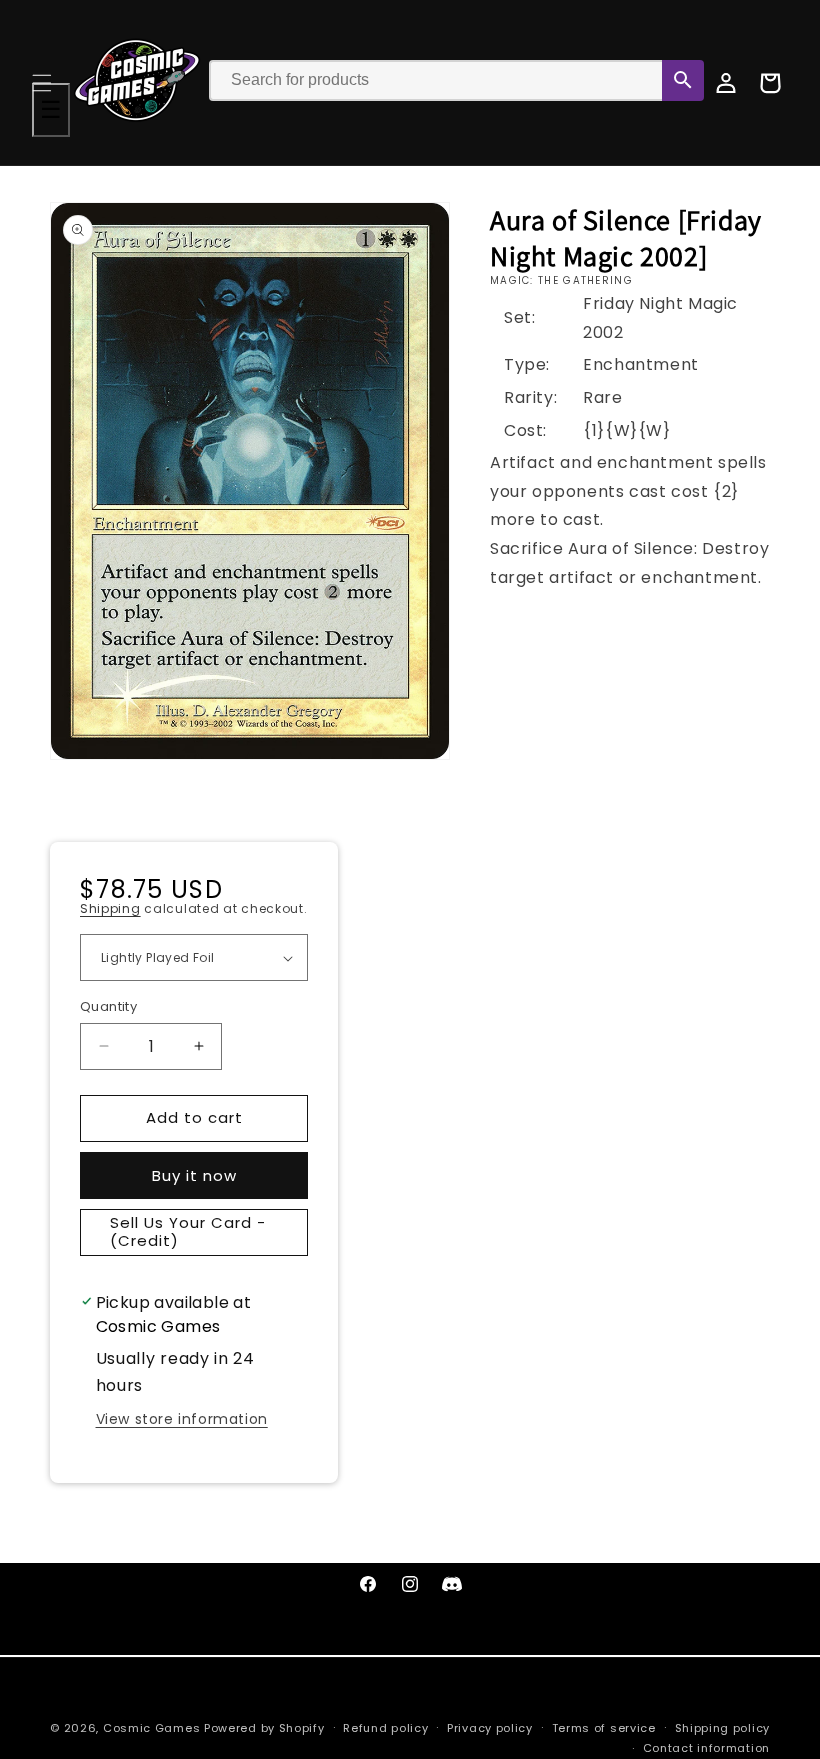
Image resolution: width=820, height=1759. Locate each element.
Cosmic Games (151, 1728)
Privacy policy (490, 1728)
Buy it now (194, 1175)
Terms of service (604, 1728)
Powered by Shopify (264, 1728)
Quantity (108, 1006)
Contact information (706, 1748)
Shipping (110, 908)
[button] (42, 83)
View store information (182, 1419)
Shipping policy (723, 1728)
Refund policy (385, 1728)
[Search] (683, 80)
